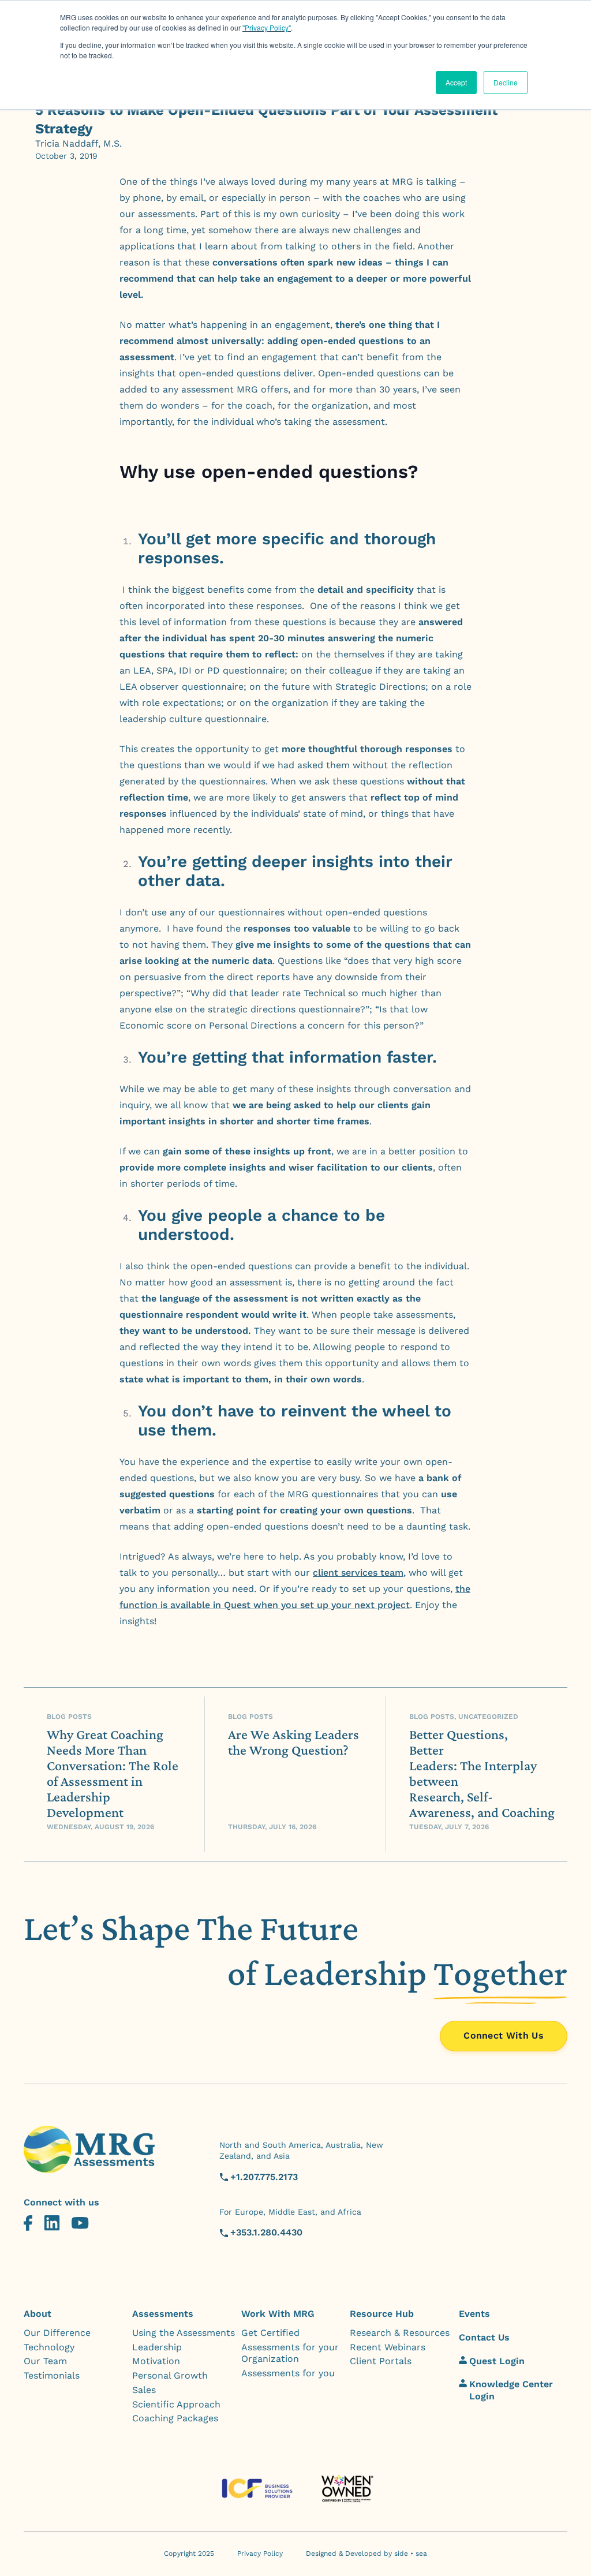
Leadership (157, 2347)
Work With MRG (278, 2314)
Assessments (163, 2314)
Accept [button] (456, 82)
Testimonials (52, 2375)
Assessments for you (288, 2373)
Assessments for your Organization (290, 2353)
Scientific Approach (176, 2404)
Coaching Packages (175, 2418)
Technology (49, 2347)
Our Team (45, 2361)
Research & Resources (400, 2333)
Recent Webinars (388, 2347)
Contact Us (484, 2337)
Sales (144, 2390)
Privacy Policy (260, 2553)
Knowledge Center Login (511, 2390)
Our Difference (57, 2333)
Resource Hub (382, 2314)
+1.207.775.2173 (264, 2177)
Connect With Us (504, 2035)
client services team (358, 1573)
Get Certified (270, 2333)
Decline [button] (506, 82)
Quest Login (497, 2361)
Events (474, 2314)
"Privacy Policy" (267, 27)
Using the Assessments (184, 2333)
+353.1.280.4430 (266, 2232)
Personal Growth (170, 2375)
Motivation (156, 2361)
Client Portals (381, 2361)
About (38, 2314)
